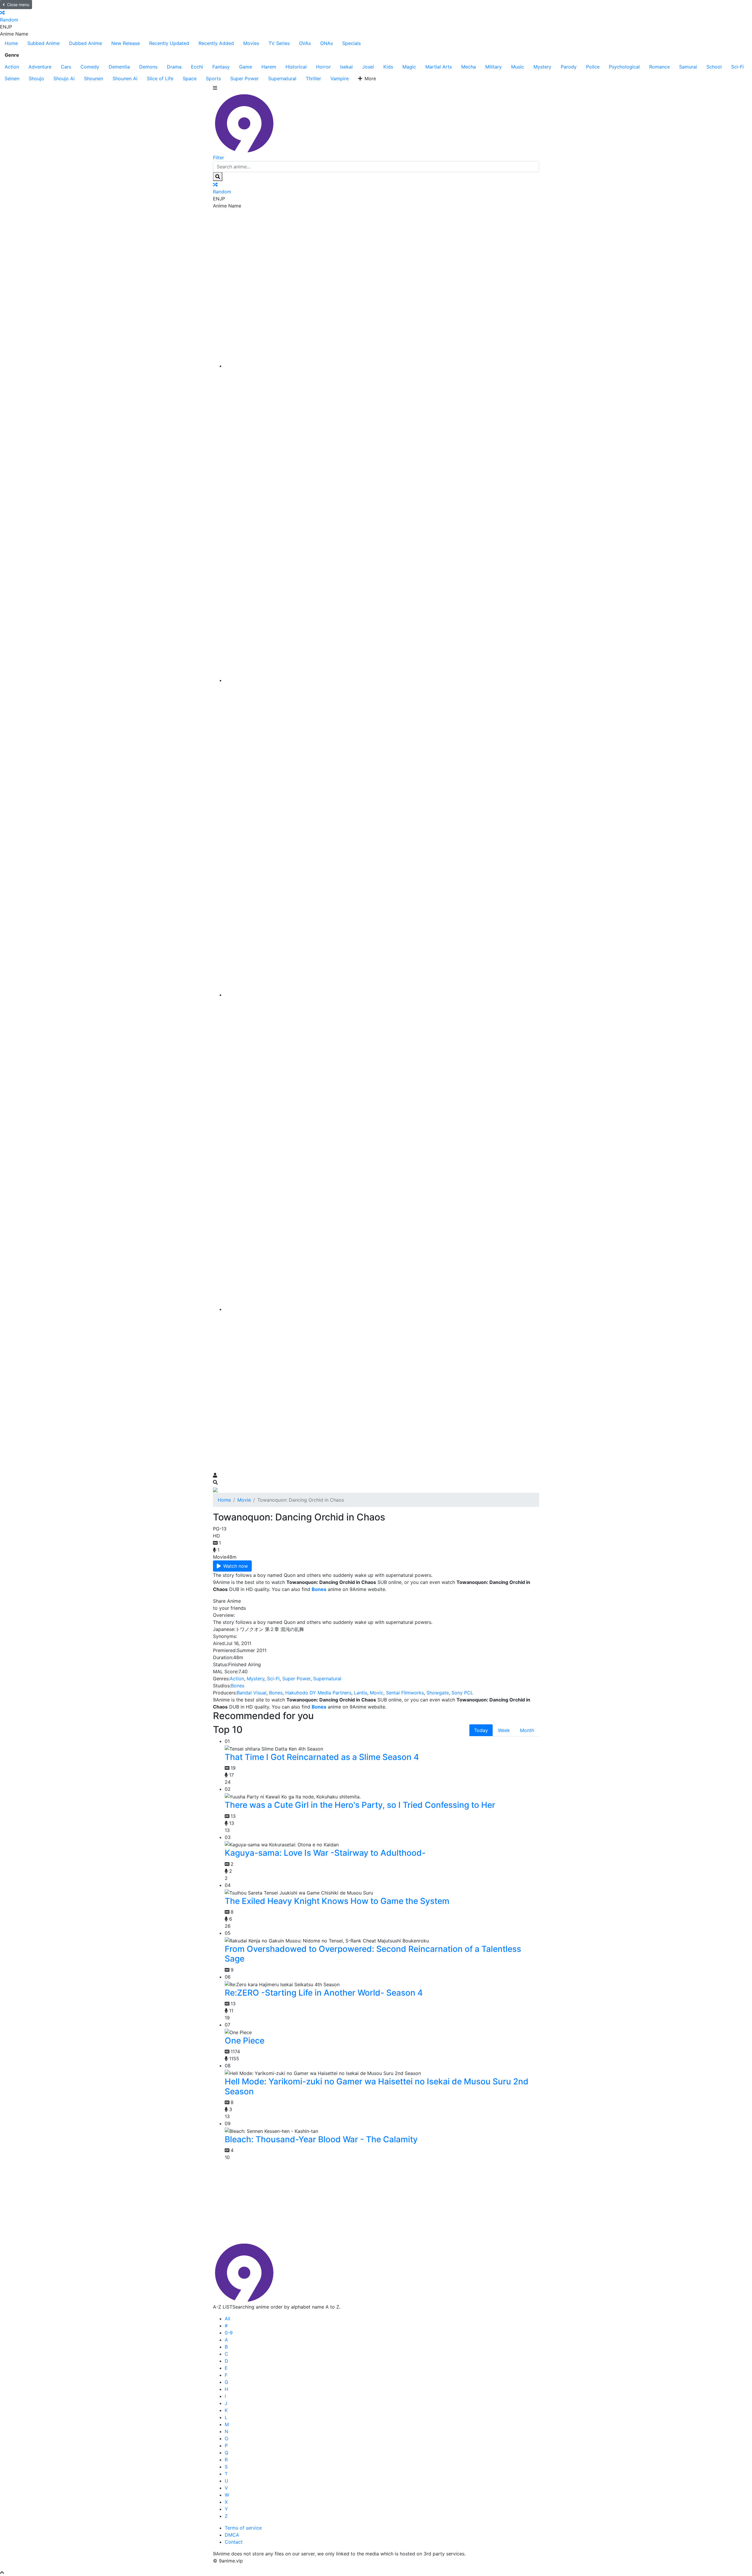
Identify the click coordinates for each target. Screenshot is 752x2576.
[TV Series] (382, 995)
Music (518, 67)
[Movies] (382, 680)
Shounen (94, 78)
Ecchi (197, 67)
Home (11, 43)
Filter (219, 158)
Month (527, 1730)
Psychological (624, 67)
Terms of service (243, 2528)
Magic (409, 67)
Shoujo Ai (64, 78)
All (228, 2319)
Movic (377, 1693)
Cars (66, 67)
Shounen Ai (125, 78)
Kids (388, 67)
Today (481, 1730)
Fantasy (221, 67)
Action (12, 67)
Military (493, 67)
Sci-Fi (737, 67)
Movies (251, 43)
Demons (148, 67)
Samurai (688, 67)
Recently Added (216, 43)
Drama (174, 67)
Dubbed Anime (85, 43)
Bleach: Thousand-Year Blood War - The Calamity (321, 2139)
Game (246, 67)
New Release (126, 43)
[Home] (382, 366)
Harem (269, 67)
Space (190, 78)
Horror (323, 67)
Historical (296, 67)
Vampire (340, 78)
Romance (659, 67)
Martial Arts (439, 67)
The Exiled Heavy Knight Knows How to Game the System (337, 1901)
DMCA (232, 2535)
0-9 (229, 2333)
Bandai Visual (252, 1693)
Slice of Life (160, 78)
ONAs (327, 43)
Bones (238, 1686)
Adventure (40, 67)
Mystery (542, 67)
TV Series (279, 43)
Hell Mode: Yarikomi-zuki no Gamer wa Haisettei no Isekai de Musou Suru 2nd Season (377, 2086)
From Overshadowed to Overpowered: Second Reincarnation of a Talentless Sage (373, 1954)
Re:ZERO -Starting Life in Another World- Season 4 (324, 1993)
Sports (213, 78)
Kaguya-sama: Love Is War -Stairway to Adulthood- (325, 1853)
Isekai (346, 67)
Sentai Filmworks (405, 1693)
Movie (244, 1500)
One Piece (245, 2041)
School (714, 67)
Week (504, 1730)
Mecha (469, 67)
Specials (351, 43)
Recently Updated (169, 43)
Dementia (119, 67)
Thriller (313, 78)
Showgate (438, 1693)
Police (593, 67)
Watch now (236, 1566)
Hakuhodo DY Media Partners (318, 1693)
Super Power (245, 78)
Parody (569, 67)
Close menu (18, 5)
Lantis (361, 1693)
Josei (368, 67)
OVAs (305, 43)
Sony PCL (462, 1693)
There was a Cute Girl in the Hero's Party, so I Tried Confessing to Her (360, 1805)
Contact (234, 2542)
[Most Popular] (382, 1309)
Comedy (90, 67)
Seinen (12, 78)
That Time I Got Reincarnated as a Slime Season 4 (322, 1757)
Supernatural (282, 78)
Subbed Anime (43, 43)
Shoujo (36, 78)
